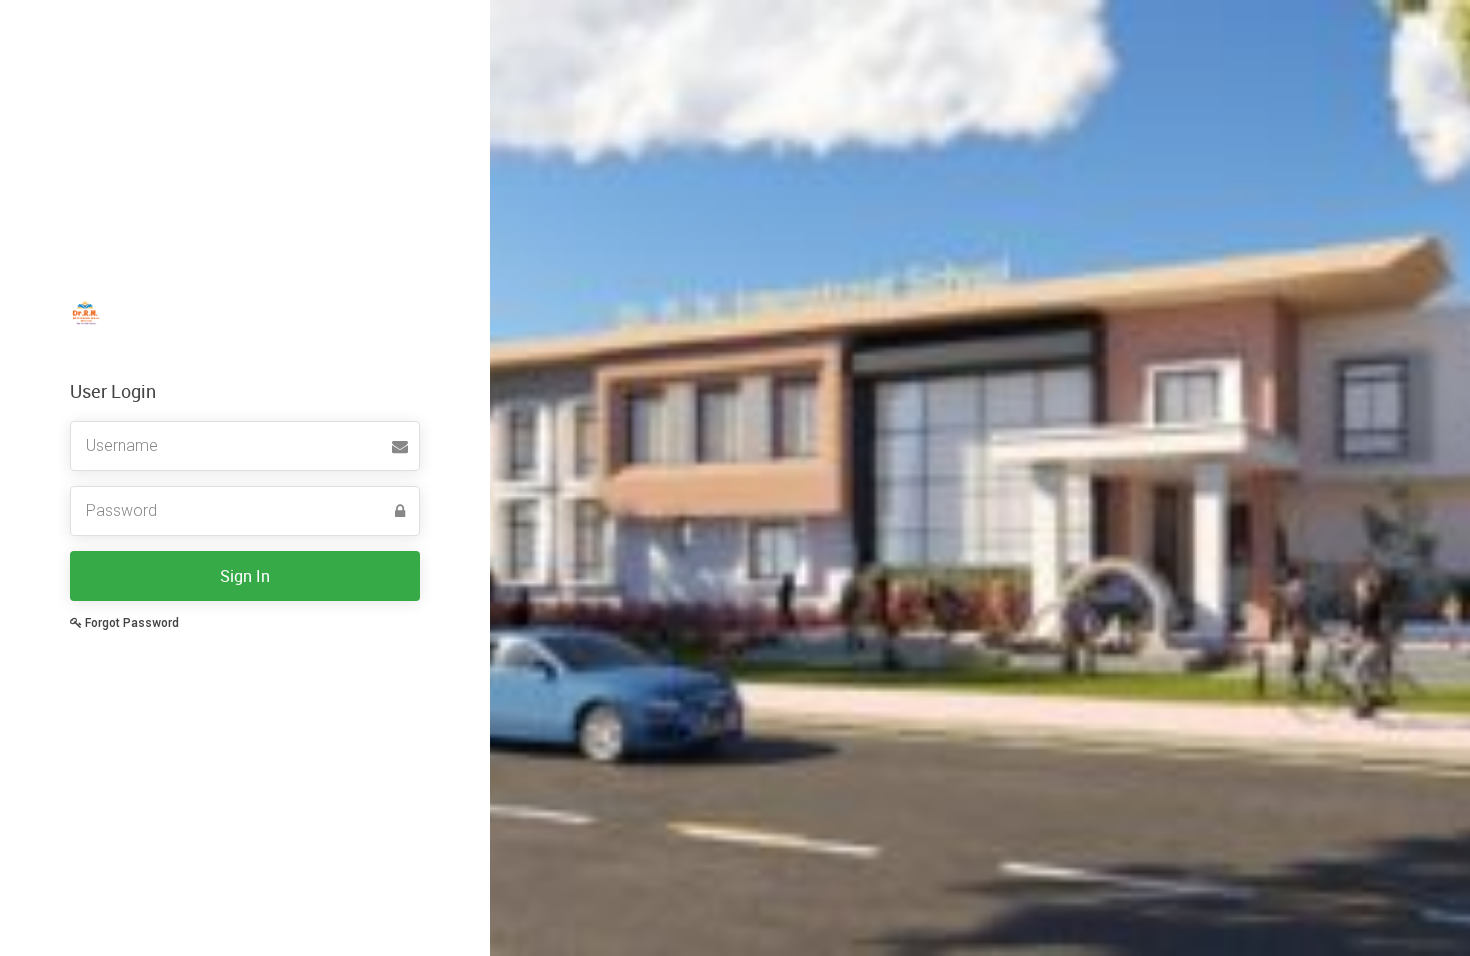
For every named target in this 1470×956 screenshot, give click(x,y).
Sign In (245, 576)
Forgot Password (130, 623)
